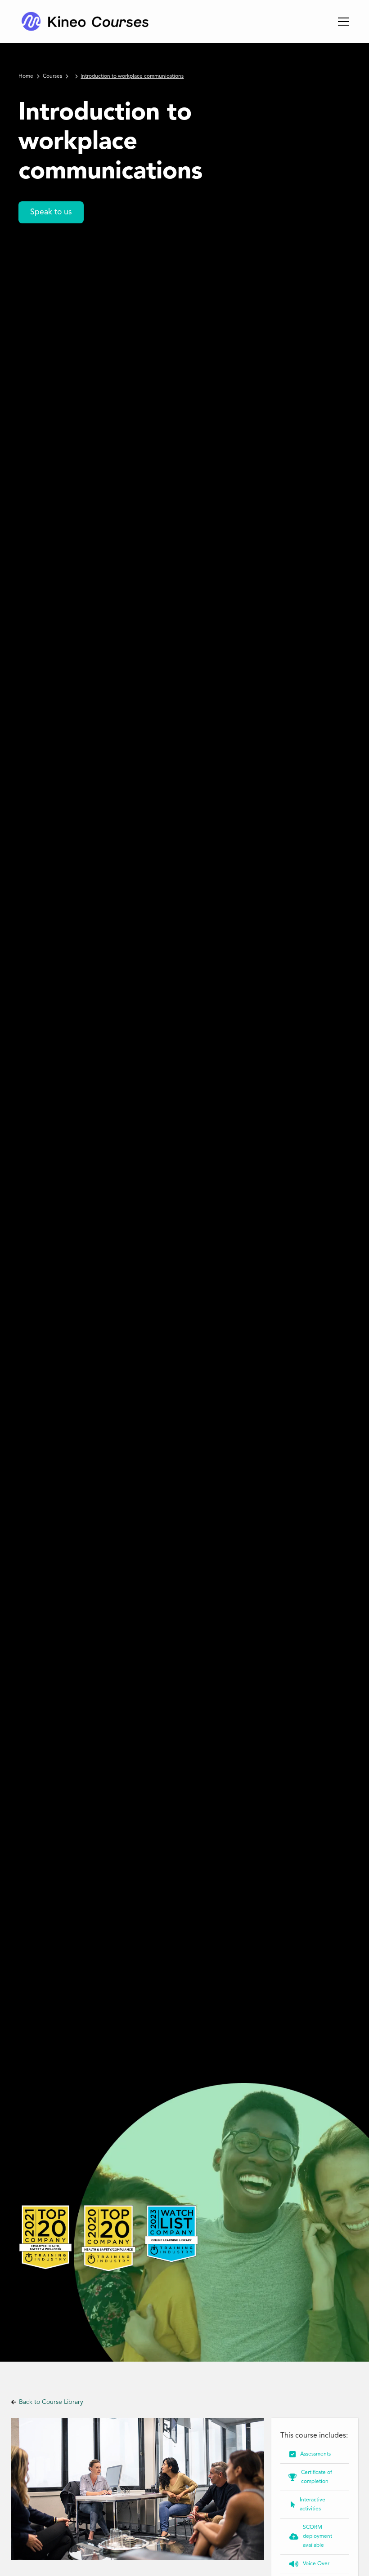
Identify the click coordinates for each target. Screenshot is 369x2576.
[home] (85, 22)
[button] (342, 22)
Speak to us (51, 212)
